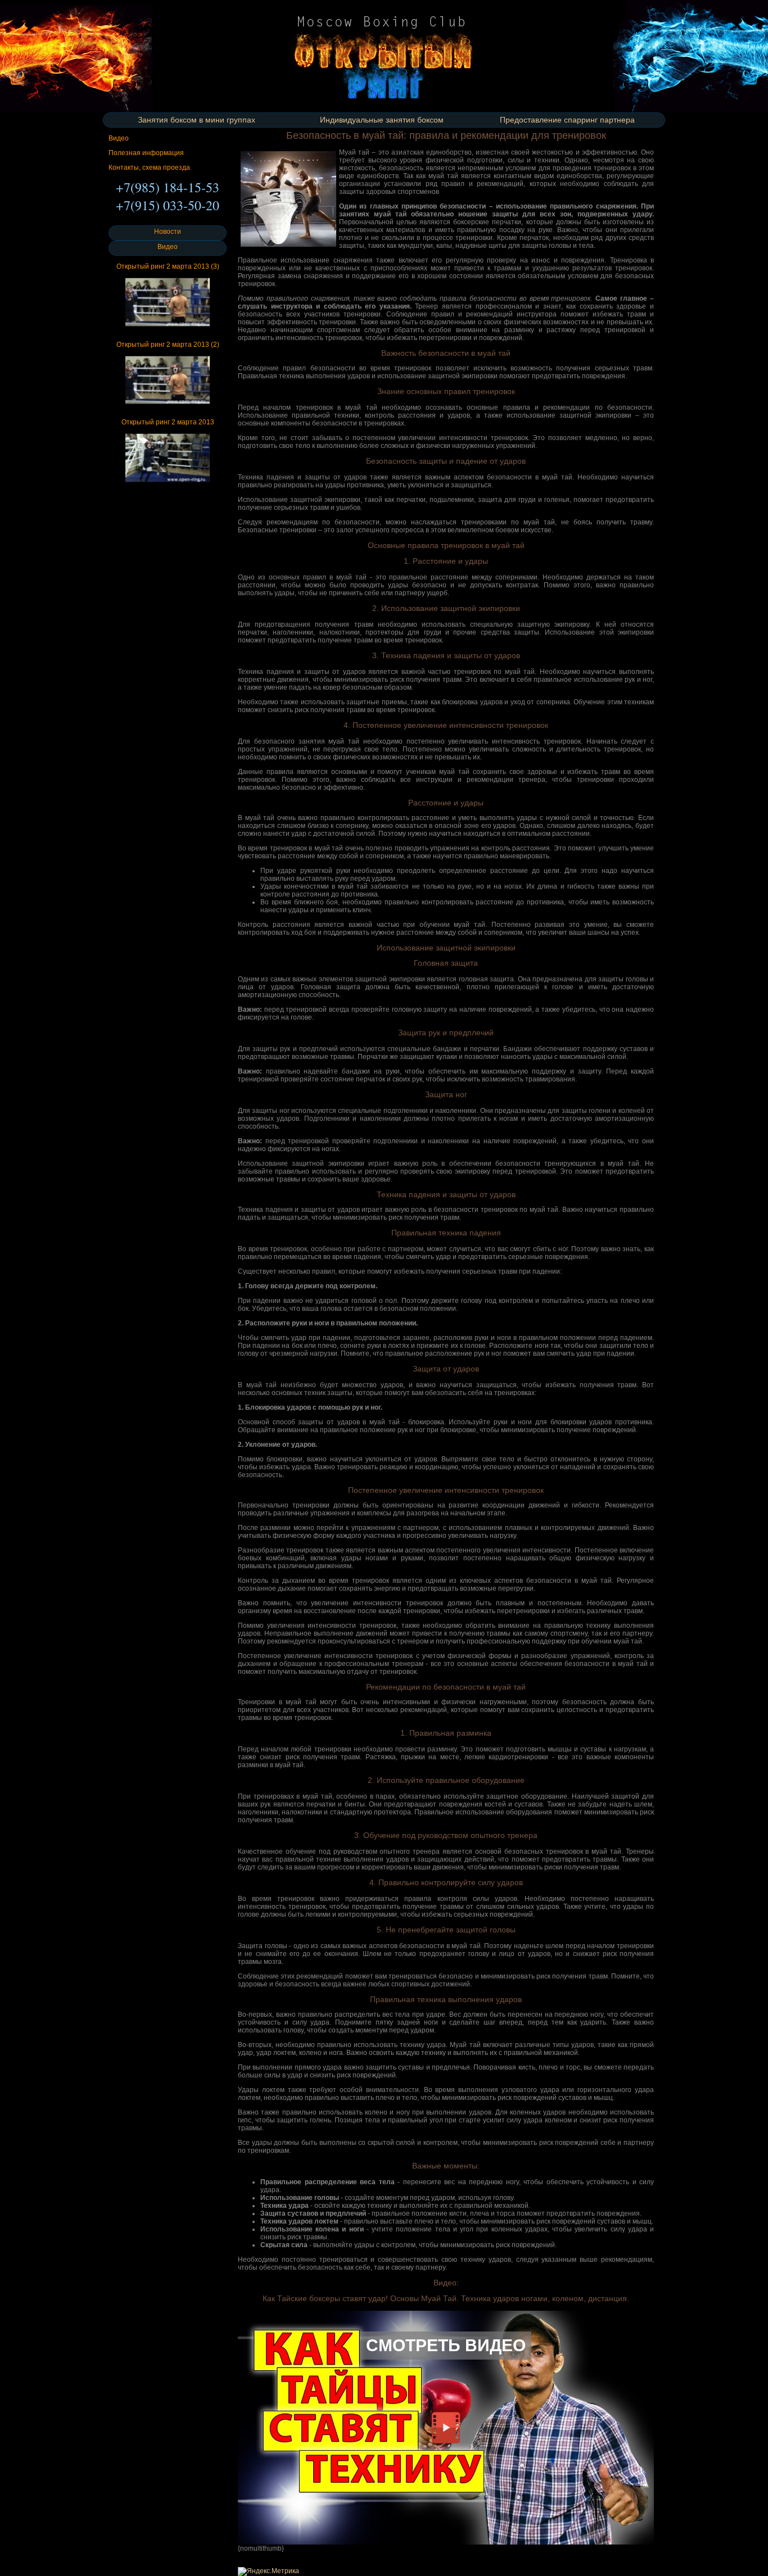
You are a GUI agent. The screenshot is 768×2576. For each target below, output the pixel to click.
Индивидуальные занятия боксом (382, 120)
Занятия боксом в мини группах (196, 120)
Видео (119, 138)
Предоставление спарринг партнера (567, 120)
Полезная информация (146, 153)
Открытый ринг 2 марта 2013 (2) (168, 345)
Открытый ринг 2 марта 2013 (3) (168, 266)
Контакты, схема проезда (149, 167)
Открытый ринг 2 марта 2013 (168, 422)
